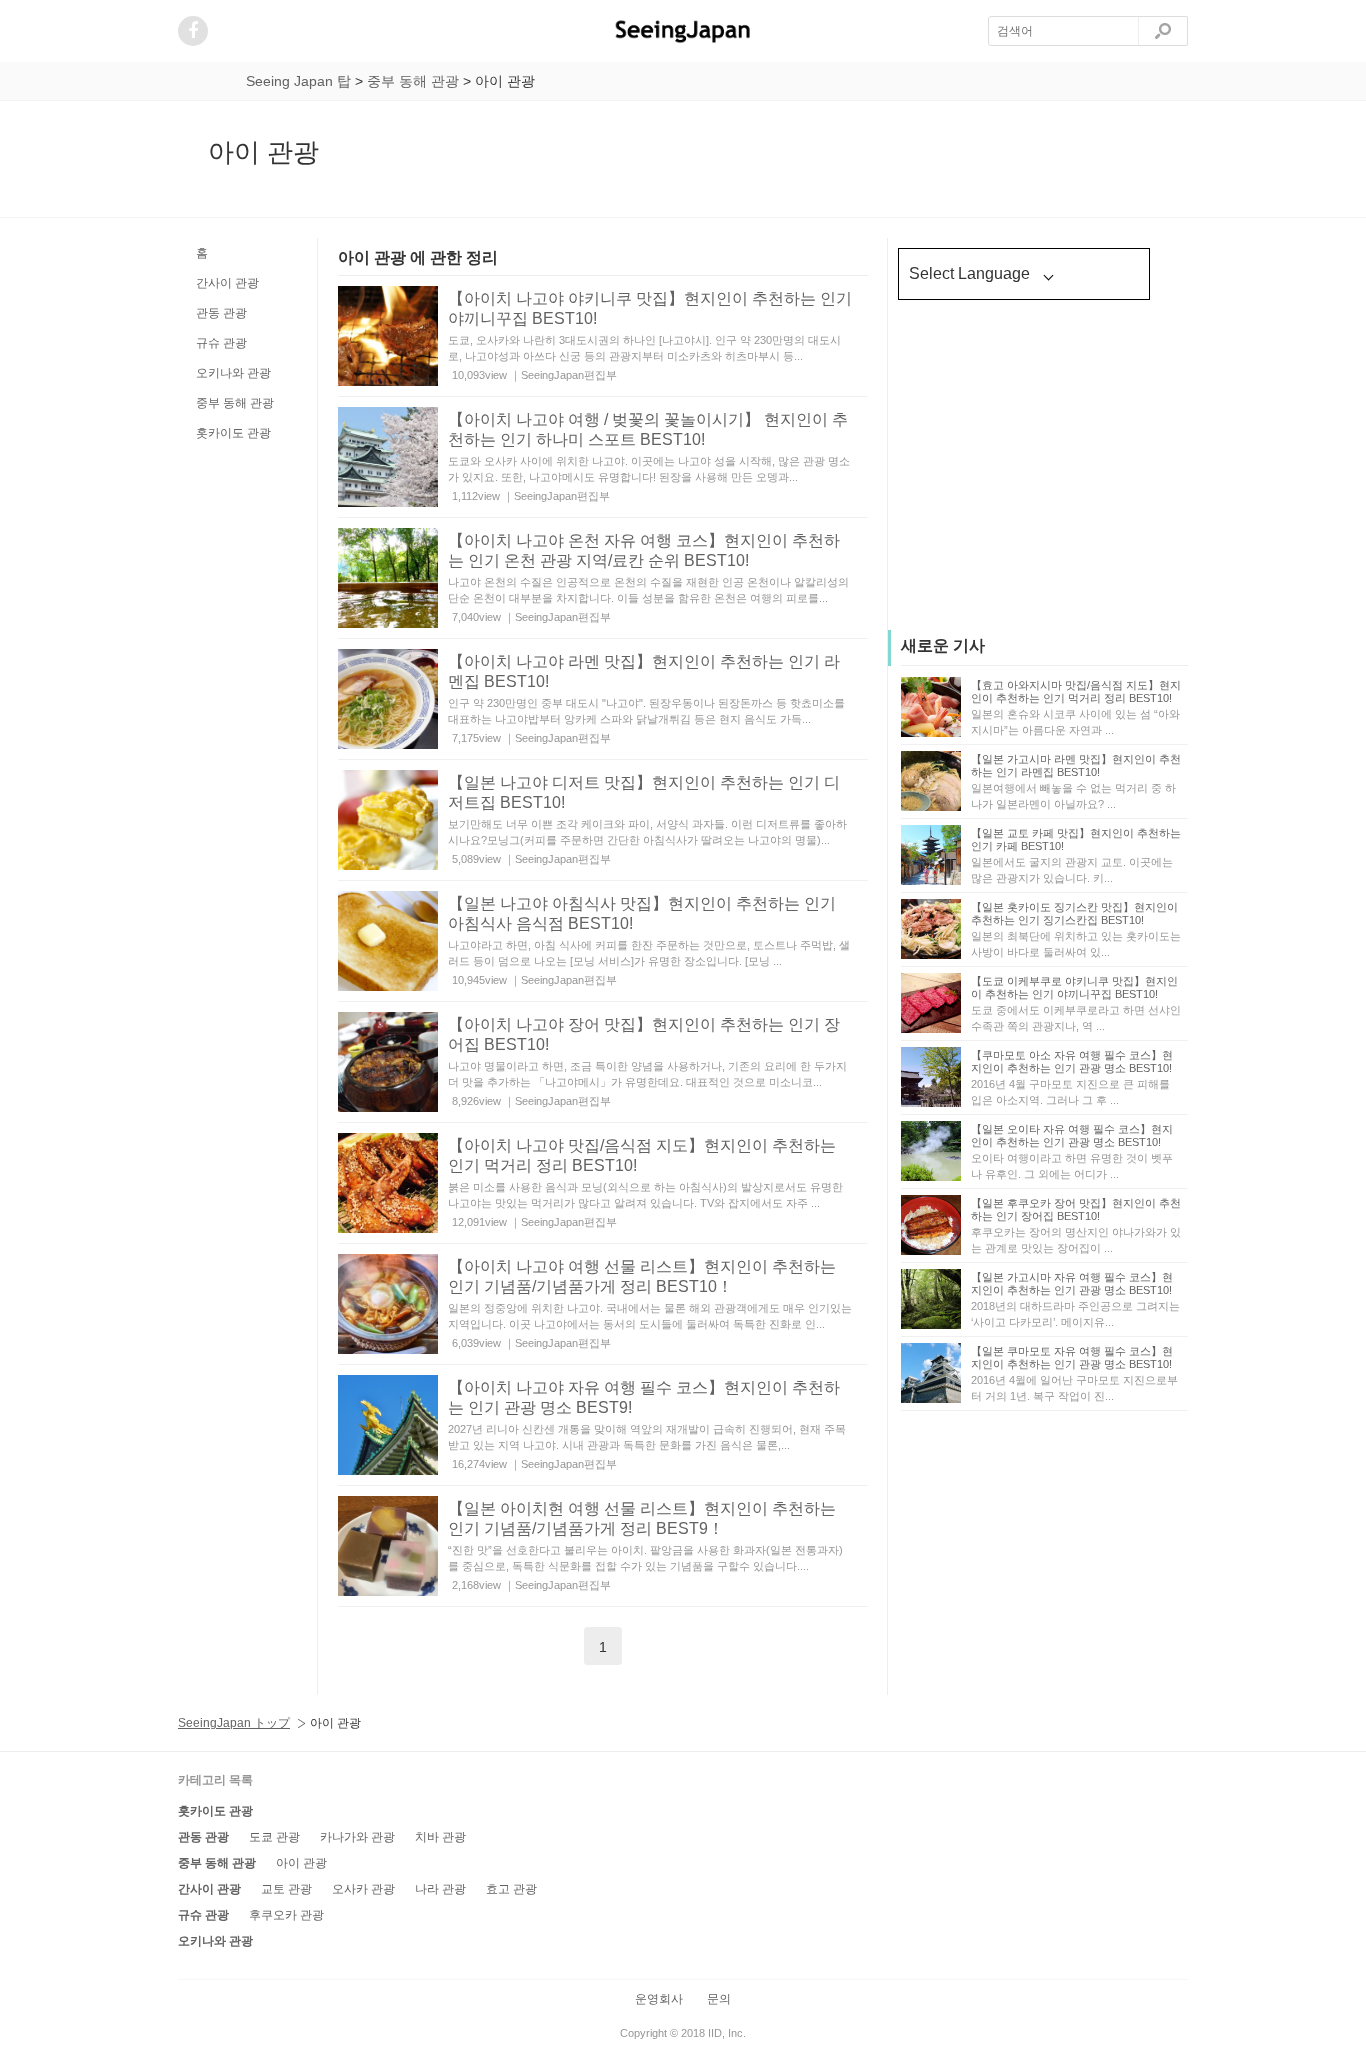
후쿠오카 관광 (286, 1915)
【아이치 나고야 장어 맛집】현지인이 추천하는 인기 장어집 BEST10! (644, 1035)
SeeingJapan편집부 (569, 375)
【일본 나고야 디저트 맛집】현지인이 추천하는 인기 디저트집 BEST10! (644, 793)
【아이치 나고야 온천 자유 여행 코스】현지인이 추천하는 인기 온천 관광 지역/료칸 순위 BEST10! (644, 551)
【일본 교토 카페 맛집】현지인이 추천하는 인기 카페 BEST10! (1076, 839)
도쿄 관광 (274, 1837)
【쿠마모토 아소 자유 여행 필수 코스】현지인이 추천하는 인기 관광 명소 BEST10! (1072, 1061)
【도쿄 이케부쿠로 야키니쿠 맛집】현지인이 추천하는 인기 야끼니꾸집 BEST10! (1074, 987)
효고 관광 (511, 1889)
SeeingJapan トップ (234, 1723)
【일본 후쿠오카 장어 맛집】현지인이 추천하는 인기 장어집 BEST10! (1076, 1209)
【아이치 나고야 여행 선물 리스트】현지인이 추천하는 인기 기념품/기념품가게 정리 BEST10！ (642, 1277)
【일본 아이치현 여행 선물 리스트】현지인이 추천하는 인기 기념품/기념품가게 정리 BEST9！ (642, 1519)
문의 (719, 1999)
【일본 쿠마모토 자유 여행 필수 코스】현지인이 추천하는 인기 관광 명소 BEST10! (1072, 1357)
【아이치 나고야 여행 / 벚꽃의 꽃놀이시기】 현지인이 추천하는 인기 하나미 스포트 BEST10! (648, 430)
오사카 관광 (363, 1889)
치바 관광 (440, 1837)
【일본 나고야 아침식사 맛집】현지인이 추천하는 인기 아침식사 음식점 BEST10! (642, 914)
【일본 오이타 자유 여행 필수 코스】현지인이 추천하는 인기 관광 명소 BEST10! (1072, 1135)
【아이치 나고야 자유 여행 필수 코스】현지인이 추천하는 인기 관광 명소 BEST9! (644, 1398)
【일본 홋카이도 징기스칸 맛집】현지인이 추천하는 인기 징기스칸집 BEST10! (1074, 913)
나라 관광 (440, 1889)
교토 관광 (286, 1889)
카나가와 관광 (357, 1837)
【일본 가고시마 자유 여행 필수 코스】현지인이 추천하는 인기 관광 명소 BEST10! (1072, 1283)
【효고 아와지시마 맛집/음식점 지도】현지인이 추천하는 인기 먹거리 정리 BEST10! (1076, 691)
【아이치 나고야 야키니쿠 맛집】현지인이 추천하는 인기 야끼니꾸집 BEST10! (650, 309)
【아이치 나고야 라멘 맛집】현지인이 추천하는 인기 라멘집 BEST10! (644, 672)
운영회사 (659, 1999)
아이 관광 (301, 1863)
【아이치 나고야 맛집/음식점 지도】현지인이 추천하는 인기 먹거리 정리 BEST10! (642, 1156)
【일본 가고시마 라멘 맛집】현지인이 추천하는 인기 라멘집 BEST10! (1076, 765)
